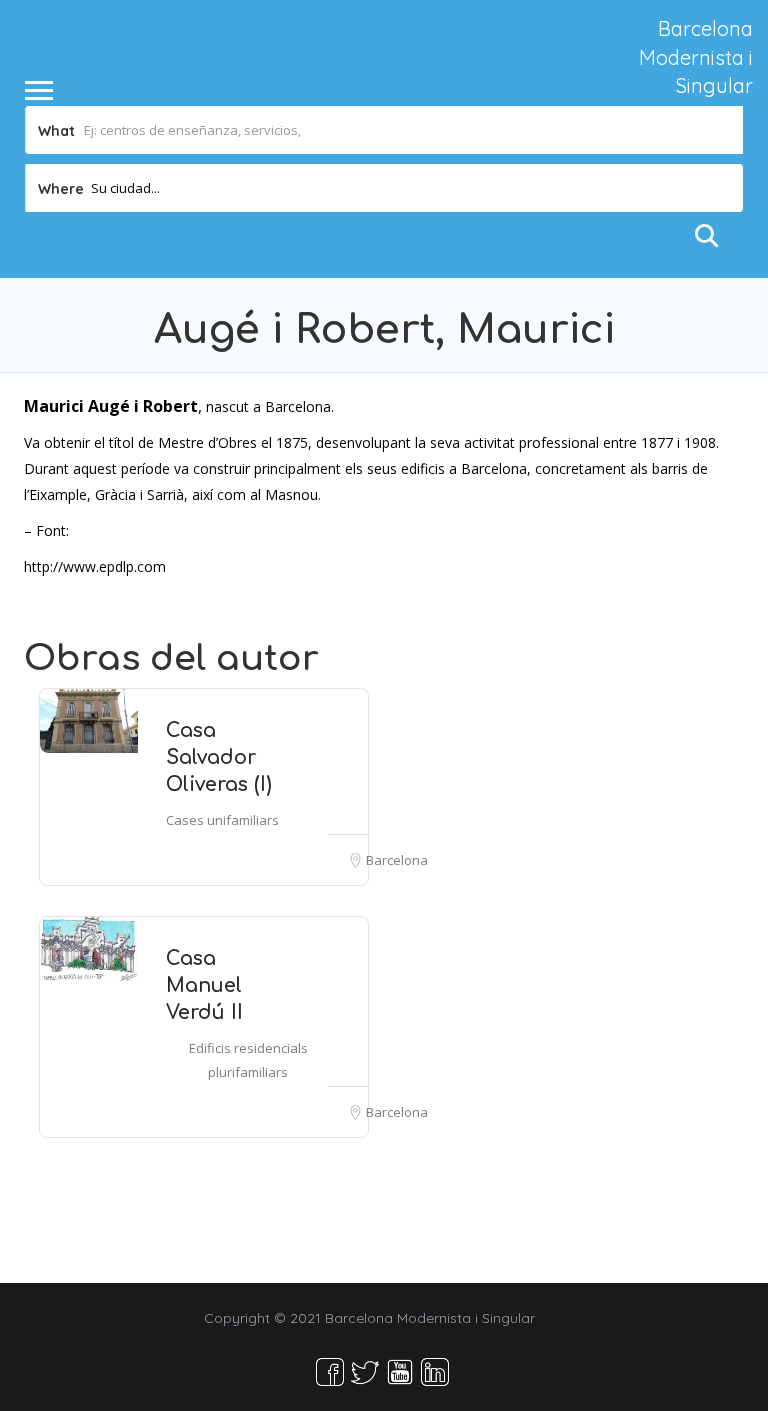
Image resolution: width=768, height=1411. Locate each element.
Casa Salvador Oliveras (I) (219, 757)
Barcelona (397, 860)
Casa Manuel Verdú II (204, 985)
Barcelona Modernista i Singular (696, 57)
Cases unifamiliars (222, 820)
